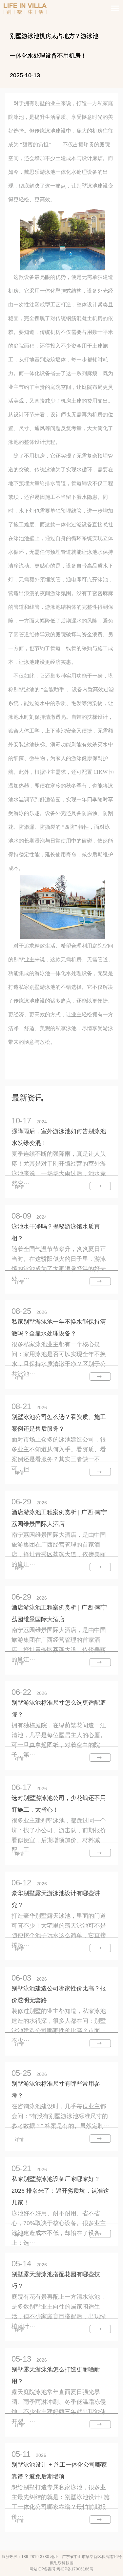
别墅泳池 (24, 689)
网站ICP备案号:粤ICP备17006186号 (61, 2569)
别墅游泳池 (42, 987)
